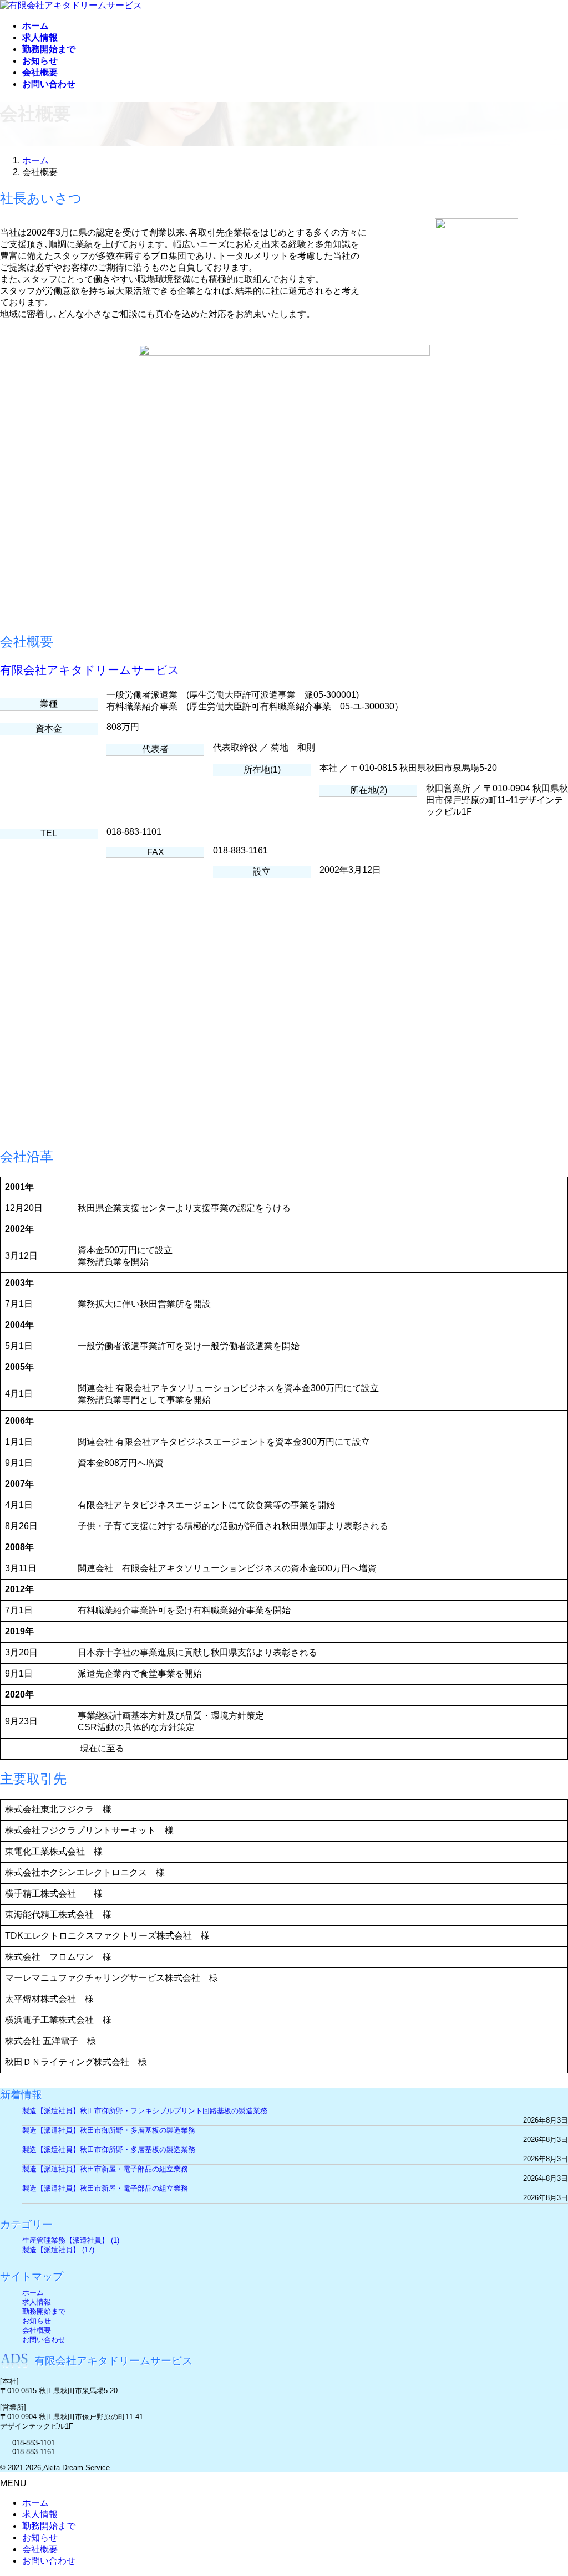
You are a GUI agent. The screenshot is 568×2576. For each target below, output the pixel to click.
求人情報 (37, 2302)
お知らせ (37, 2321)
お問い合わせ (44, 2340)
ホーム (33, 2293)
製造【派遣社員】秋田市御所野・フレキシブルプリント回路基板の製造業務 (145, 2111)
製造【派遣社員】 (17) (58, 2250)
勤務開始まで (44, 2311)
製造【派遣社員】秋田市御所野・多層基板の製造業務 (109, 2130)
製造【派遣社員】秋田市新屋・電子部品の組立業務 (105, 2169)
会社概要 (37, 2330)
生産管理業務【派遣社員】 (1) (71, 2240)
